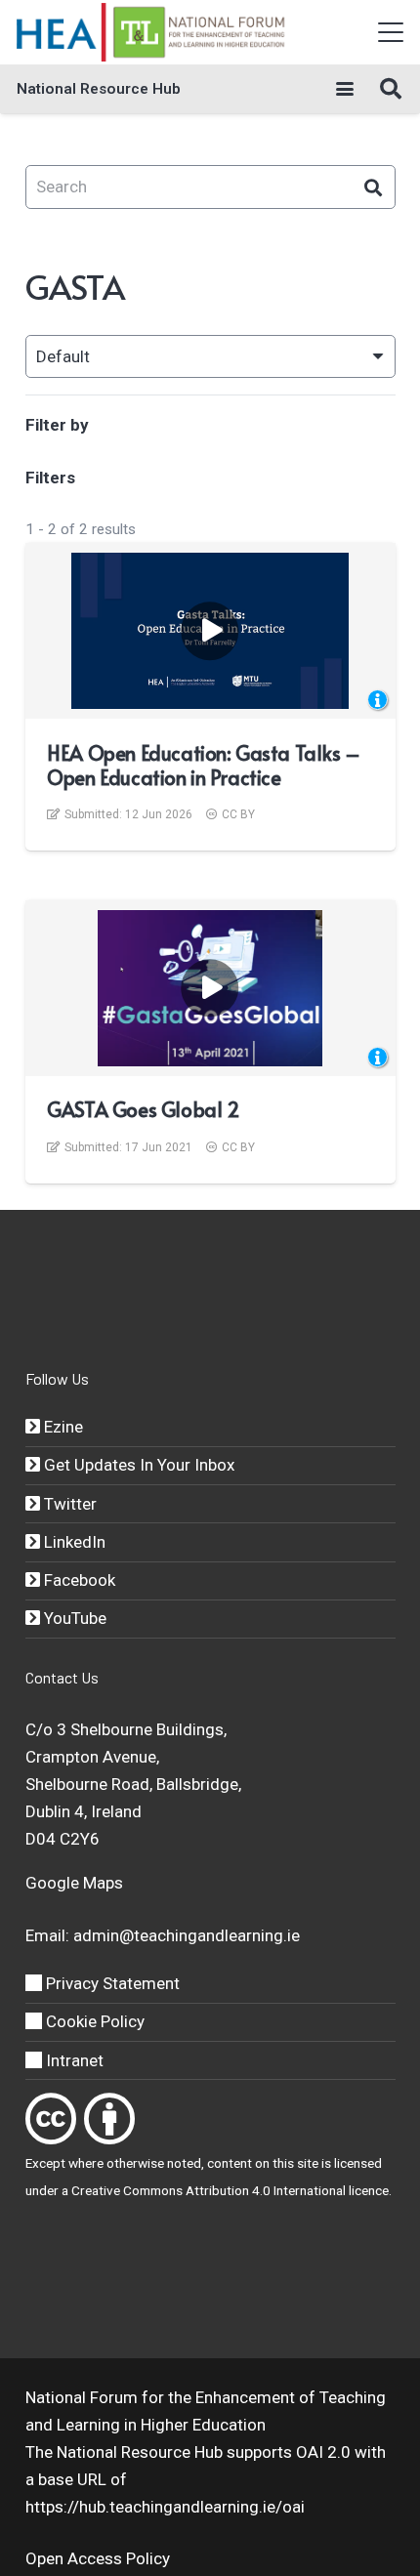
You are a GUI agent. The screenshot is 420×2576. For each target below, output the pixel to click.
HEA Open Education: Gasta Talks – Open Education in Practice (204, 765)
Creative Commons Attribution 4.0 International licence (230, 2190)
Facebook (78, 1580)
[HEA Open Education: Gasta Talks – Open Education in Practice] (210, 631)
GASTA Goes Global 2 (143, 1109)
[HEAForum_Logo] (152, 32)
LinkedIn (73, 1542)
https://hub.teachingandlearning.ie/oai (165, 2507)
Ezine (62, 1427)
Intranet (73, 2060)
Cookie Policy (93, 2021)
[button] (390, 32)
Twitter (68, 1504)
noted (184, 2163)
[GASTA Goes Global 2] (210, 988)
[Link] (51, 2119)
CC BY (238, 814)
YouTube (73, 1618)
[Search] (374, 187)
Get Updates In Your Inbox (137, 1465)
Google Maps (74, 1883)
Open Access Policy (98, 2558)
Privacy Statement (111, 1983)
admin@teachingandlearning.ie (187, 1935)
